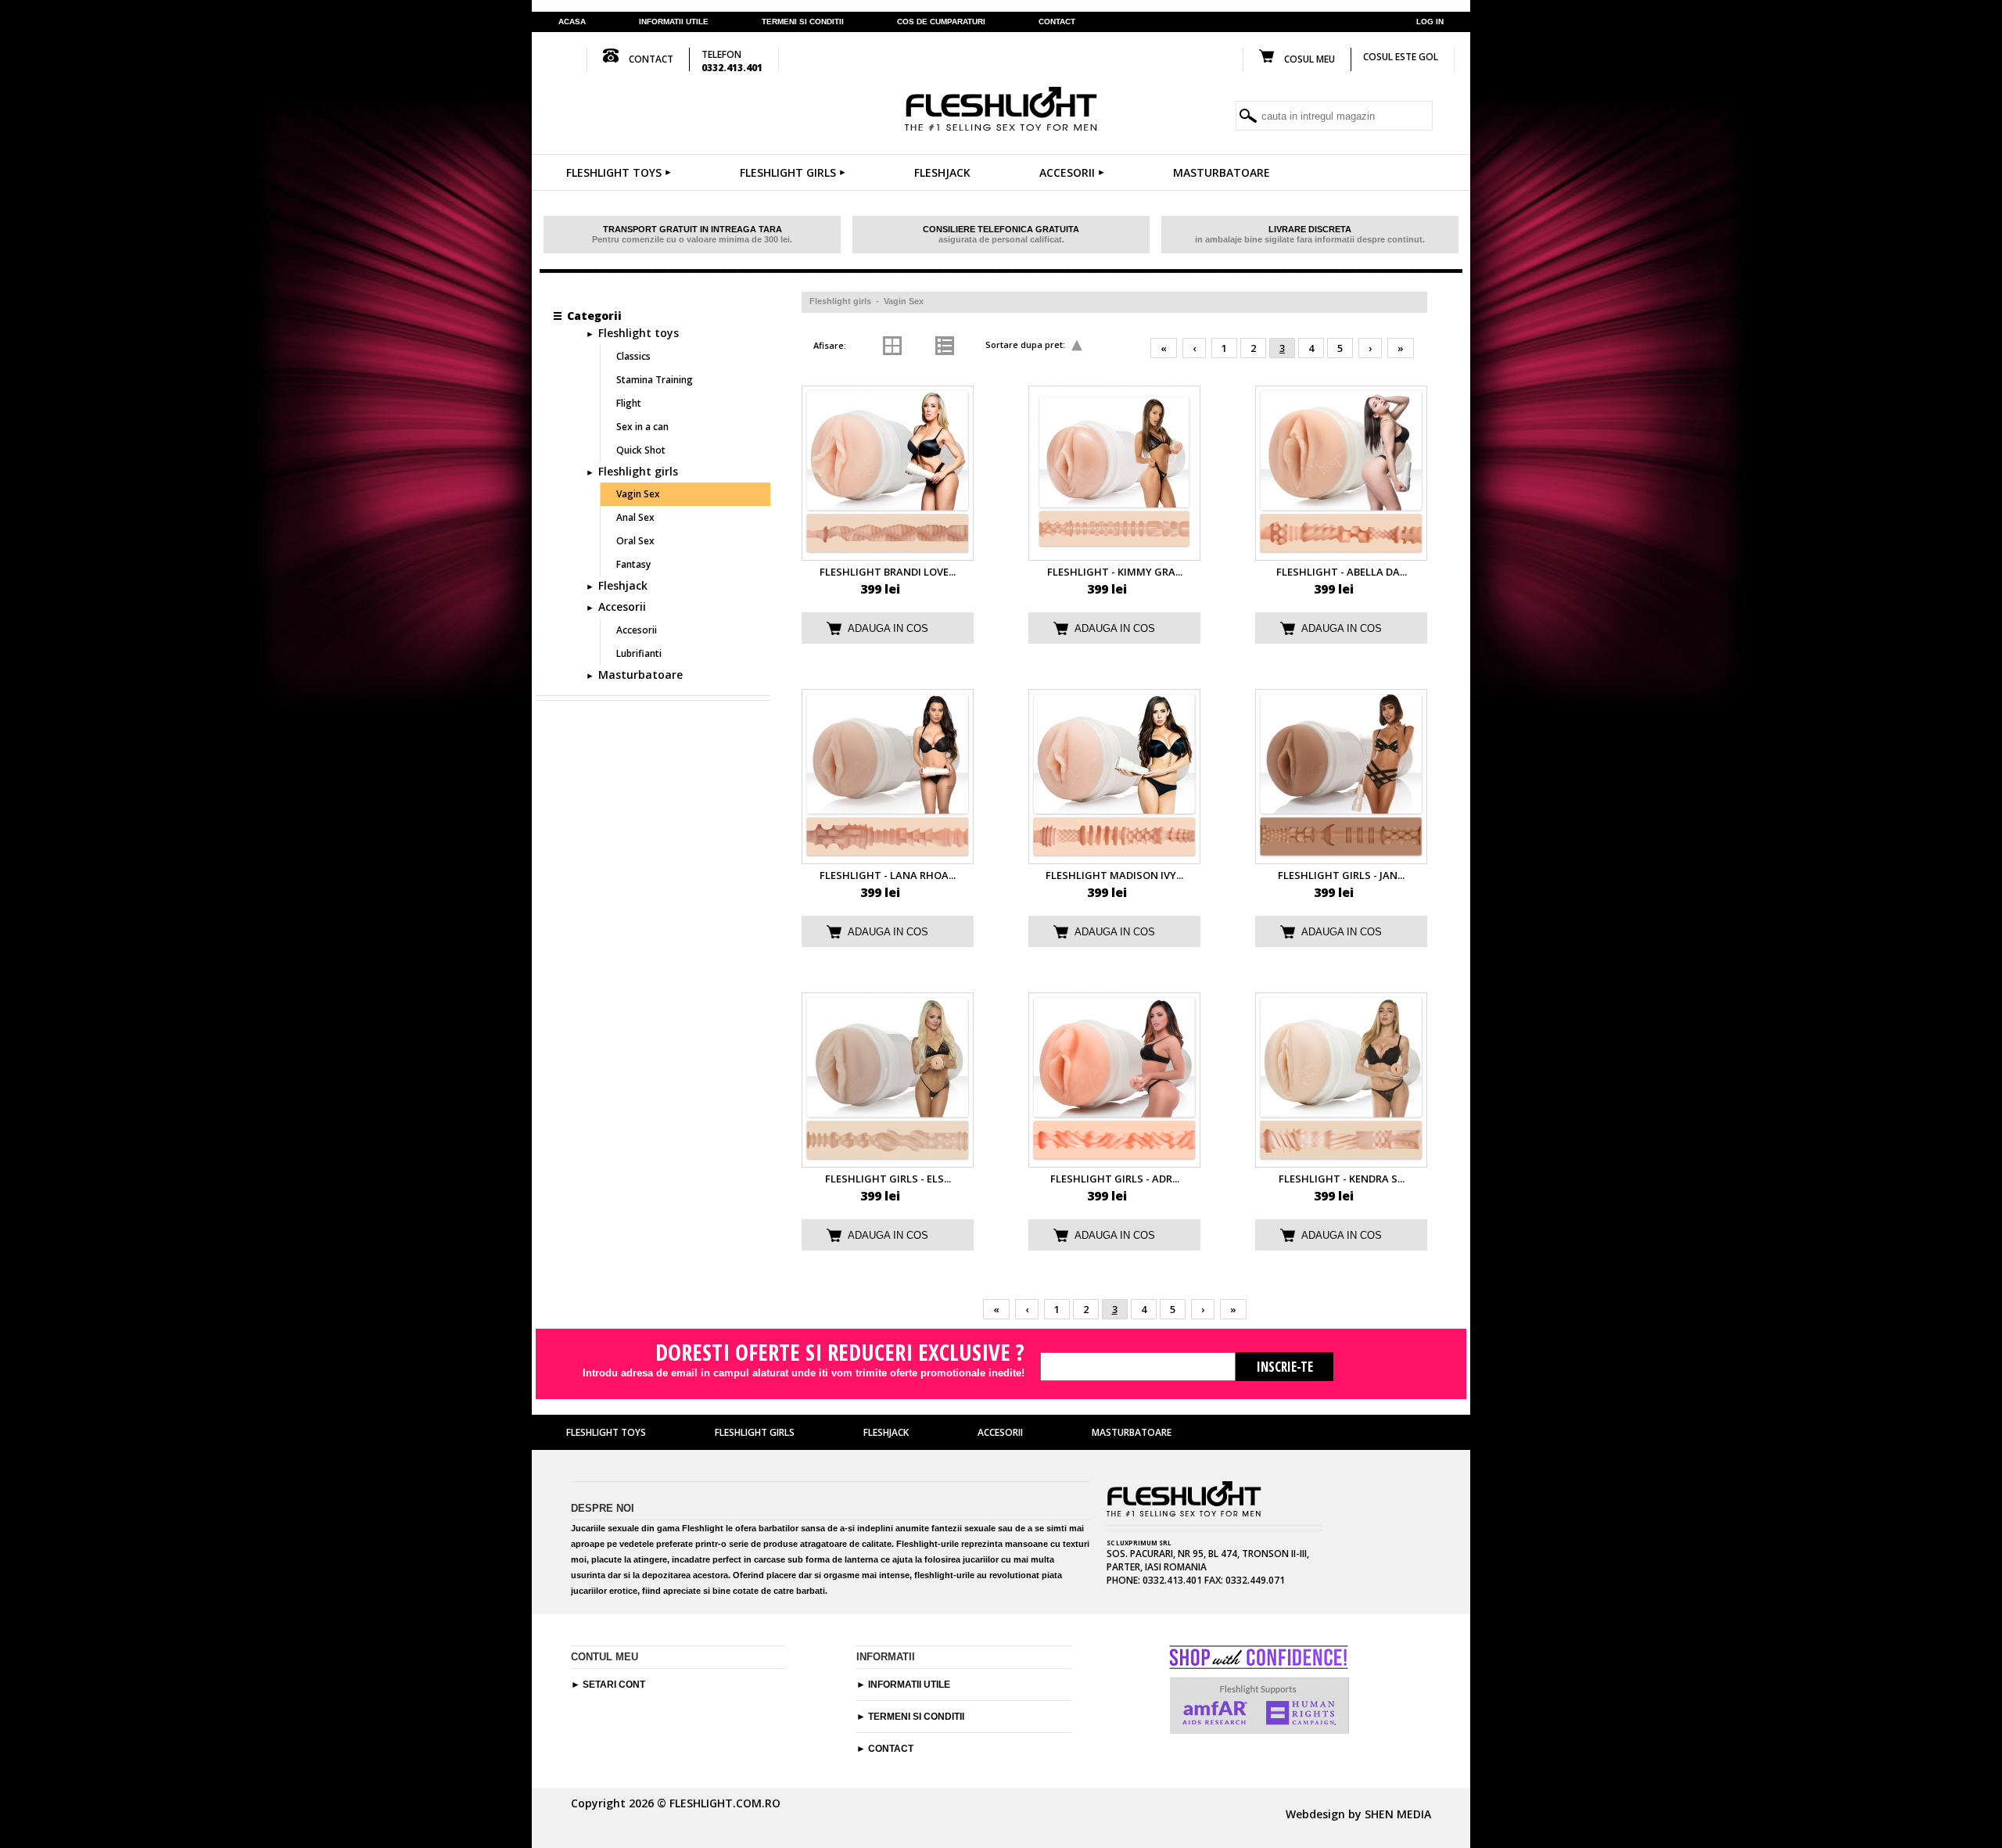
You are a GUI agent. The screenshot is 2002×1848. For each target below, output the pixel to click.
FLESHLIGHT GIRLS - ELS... (888, 1179)
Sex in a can (642, 427)
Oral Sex (635, 541)
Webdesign (1315, 1814)
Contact (891, 1749)
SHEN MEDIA (1398, 1814)
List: (920, 345)
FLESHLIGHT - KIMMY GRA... (1115, 572)
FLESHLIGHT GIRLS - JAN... (1341, 875)
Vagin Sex (904, 301)
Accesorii (1067, 172)
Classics (633, 356)
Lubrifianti (639, 653)
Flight (629, 403)
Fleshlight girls (788, 172)
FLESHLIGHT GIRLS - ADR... (1115, 1179)
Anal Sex (635, 517)
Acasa (572, 22)
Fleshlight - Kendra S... (1342, 1179)
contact (1057, 22)
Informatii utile (674, 22)
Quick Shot (641, 450)
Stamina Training (655, 380)
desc (1077, 346)
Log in (1430, 22)
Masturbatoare (1222, 172)
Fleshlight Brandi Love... (888, 572)
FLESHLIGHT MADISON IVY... (1114, 875)
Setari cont (614, 1685)
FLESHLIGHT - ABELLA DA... (1342, 572)
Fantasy (633, 564)
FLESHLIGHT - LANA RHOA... (888, 875)
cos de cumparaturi (941, 22)
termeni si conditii (803, 22)
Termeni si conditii (916, 1717)
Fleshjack (942, 172)
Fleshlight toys (614, 172)
